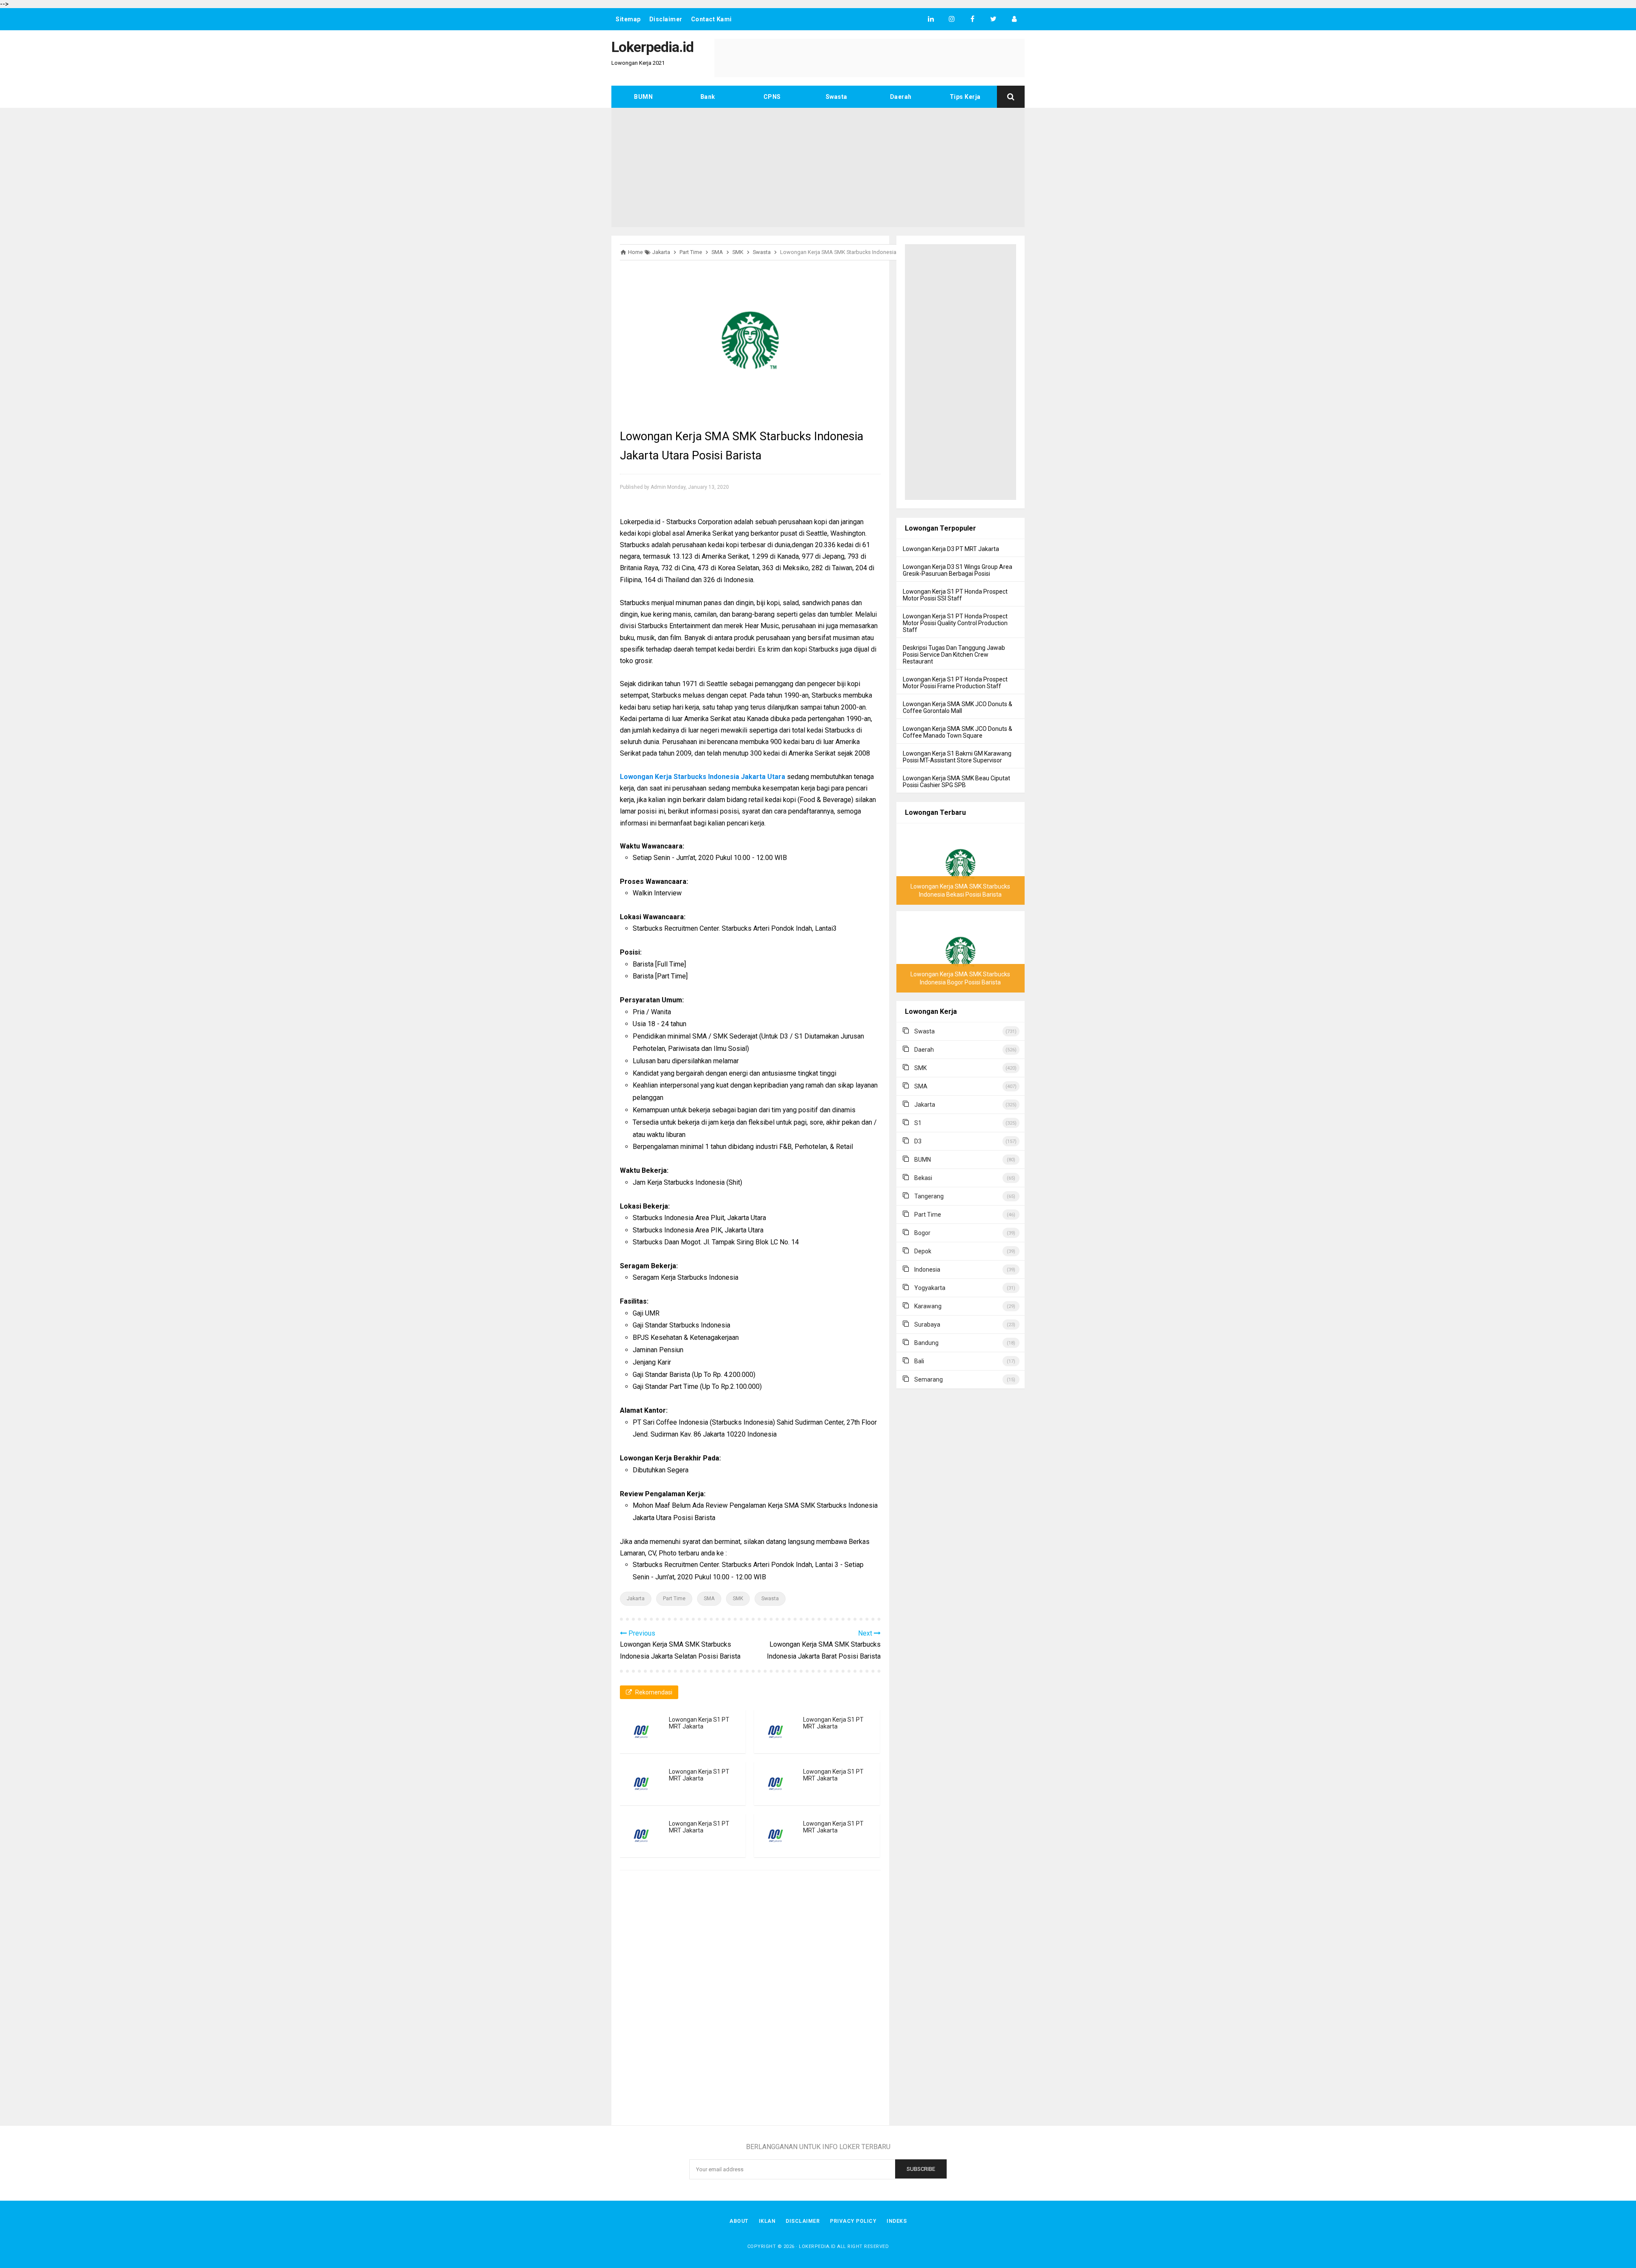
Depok (923, 1251)
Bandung (926, 1343)
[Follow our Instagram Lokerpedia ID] (952, 19)
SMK (738, 1599)
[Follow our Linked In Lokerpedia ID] (931, 19)
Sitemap (628, 19)
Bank (708, 97)
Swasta (837, 97)
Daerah (901, 97)
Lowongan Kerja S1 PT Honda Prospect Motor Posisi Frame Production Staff (955, 683)
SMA (709, 1599)
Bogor (922, 1233)
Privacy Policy (853, 2221)
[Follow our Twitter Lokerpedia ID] (993, 19)
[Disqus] (750, 1999)
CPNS (772, 97)
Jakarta (636, 1599)
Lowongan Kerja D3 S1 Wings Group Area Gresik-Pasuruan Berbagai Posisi (958, 570)
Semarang (929, 1379)
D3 (918, 1141)
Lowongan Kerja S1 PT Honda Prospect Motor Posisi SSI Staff (955, 595)
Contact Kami (711, 19)
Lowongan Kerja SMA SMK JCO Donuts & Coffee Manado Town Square (958, 732)
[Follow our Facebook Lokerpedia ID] (972, 19)
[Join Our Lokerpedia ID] (1014, 19)
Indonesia (927, 1270)
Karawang (928, 1306)
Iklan (767, 2221)
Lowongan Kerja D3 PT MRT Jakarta (951, 549)
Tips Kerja (965, 97)
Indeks (897, 2221)
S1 (918, 1123)
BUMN (643, 97)
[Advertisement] (818, 167)
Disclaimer (666, 19)
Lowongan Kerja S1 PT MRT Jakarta (699, 1723)
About (739, 2221)
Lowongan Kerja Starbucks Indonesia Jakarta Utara (703, 777)
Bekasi (923, 1178)
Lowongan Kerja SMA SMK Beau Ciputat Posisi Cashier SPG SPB (956, 782)
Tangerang (929, 1196)
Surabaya (927, 1324)
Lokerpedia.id (817, 2246)
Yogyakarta (930, 1288)
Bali (919, 1361)
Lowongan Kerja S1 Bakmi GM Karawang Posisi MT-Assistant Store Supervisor (957, 757)
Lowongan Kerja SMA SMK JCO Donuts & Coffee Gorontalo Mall (958, 707)
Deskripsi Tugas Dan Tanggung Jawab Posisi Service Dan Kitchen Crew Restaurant (954, 655)
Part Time (674, 1599)
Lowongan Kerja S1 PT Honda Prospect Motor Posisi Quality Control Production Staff (955, 623)
